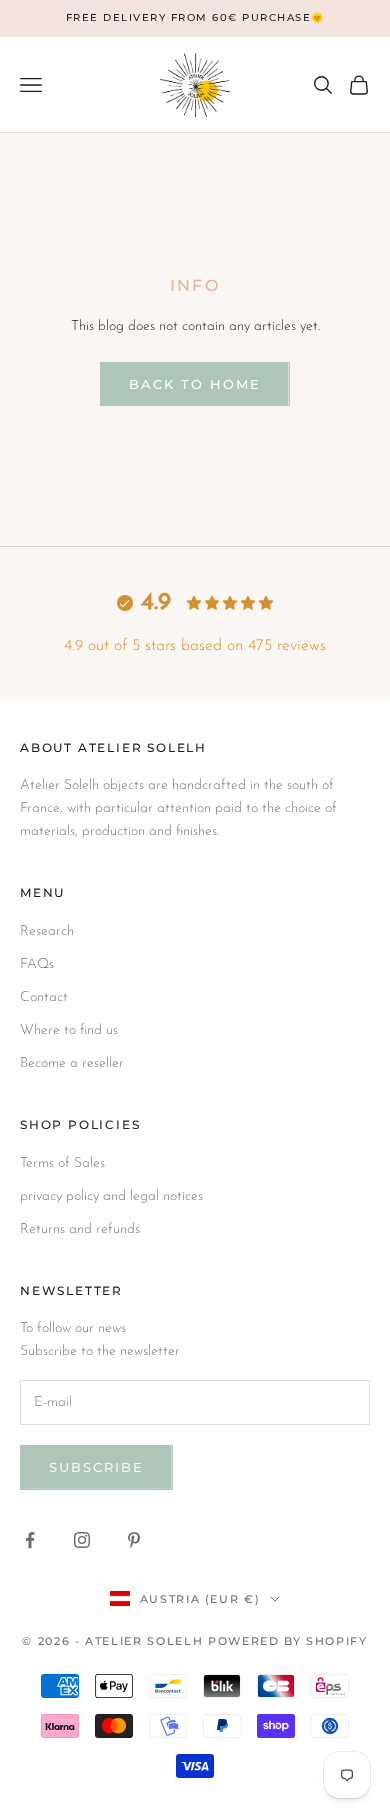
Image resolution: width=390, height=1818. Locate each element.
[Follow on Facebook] (30, 1540)
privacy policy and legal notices (111, 1196)
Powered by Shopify (288, 1641)
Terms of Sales (62, 1163)
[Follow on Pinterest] (134, 1540)
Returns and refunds (80, 1229)
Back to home (194, 384)
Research (47, 931)
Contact (44, 997)
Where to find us (69, 1030)
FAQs (37, 964)
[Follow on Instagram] (82, 1540)
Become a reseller (72, 1063)
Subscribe (96, 1467)
